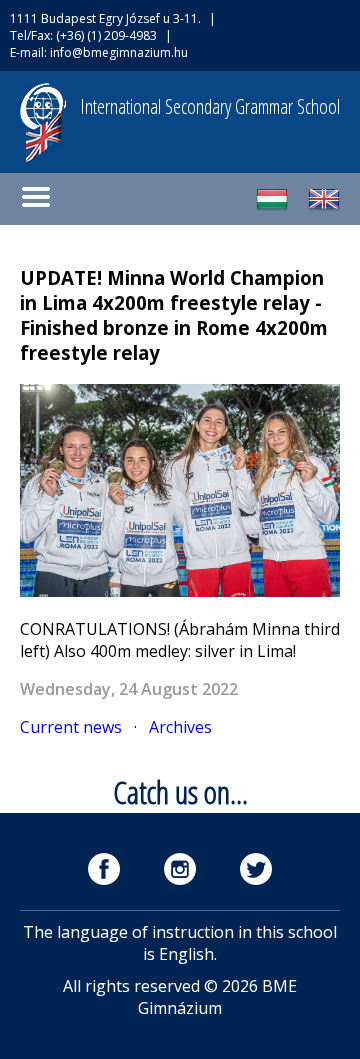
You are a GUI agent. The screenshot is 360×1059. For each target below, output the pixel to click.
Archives (180, 727)
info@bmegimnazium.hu (119, 52)
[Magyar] (272, 209)
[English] (324, 209)
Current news (71, 727)
